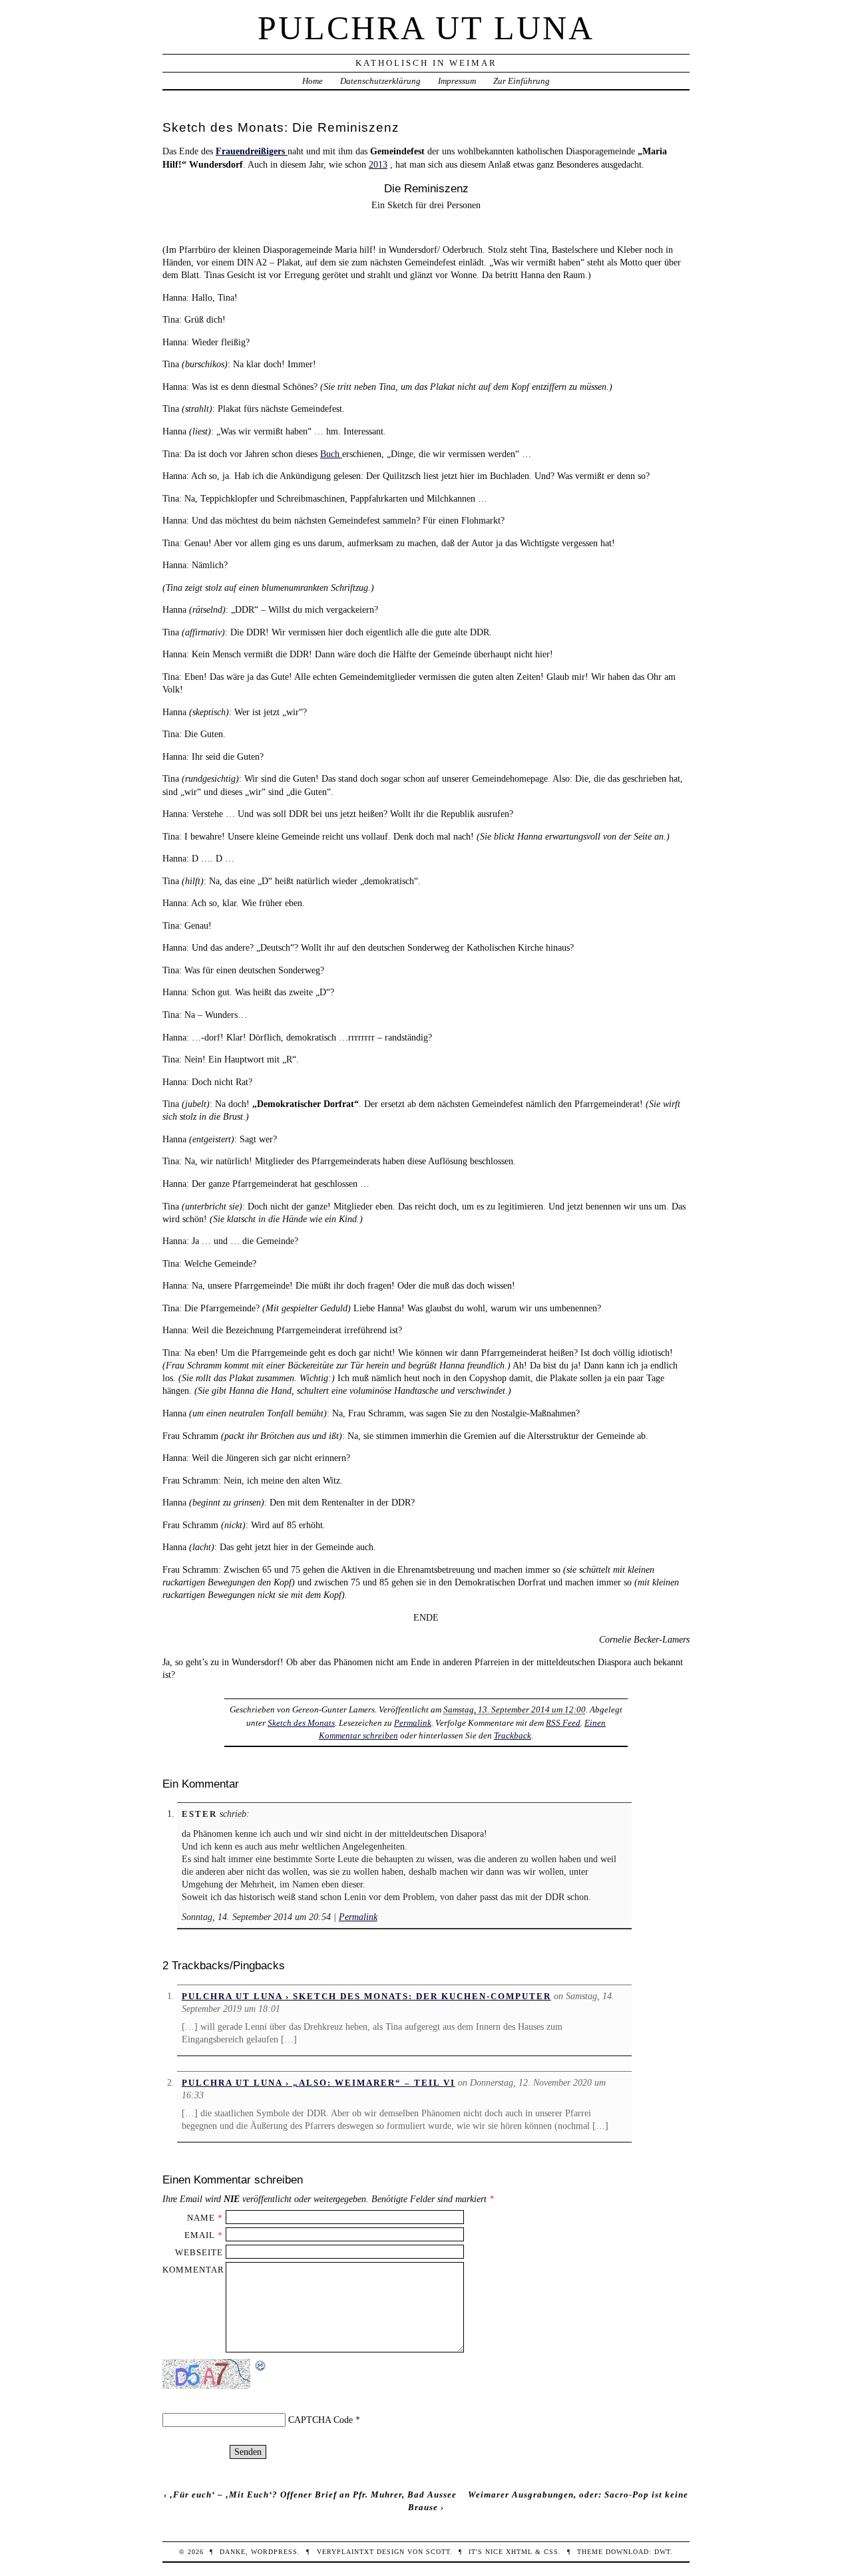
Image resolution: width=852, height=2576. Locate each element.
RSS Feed (563, 1723)
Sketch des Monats (301, 1723)
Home (313, 81)
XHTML (519, 2552)
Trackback (513, 1735)
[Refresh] (261, 2366)
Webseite (199, 2252)
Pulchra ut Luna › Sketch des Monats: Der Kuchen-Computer (366, 1996)
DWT (662, 2552)
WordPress (274, 2552)
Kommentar (193, 2270)
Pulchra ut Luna (426, 28)
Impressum (457, 81)
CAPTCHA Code (320, 2420)
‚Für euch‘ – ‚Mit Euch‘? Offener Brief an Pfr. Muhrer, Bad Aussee (313, 2495)
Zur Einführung (522, 81)
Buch (331, 454)
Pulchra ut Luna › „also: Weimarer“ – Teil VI (319, 2083)
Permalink (413, 1723)
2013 (378, 164)
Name (201, 2218)
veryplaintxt (345, 2552)
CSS (551, 2552)
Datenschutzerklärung (380, 81)
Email (200, 2235)
